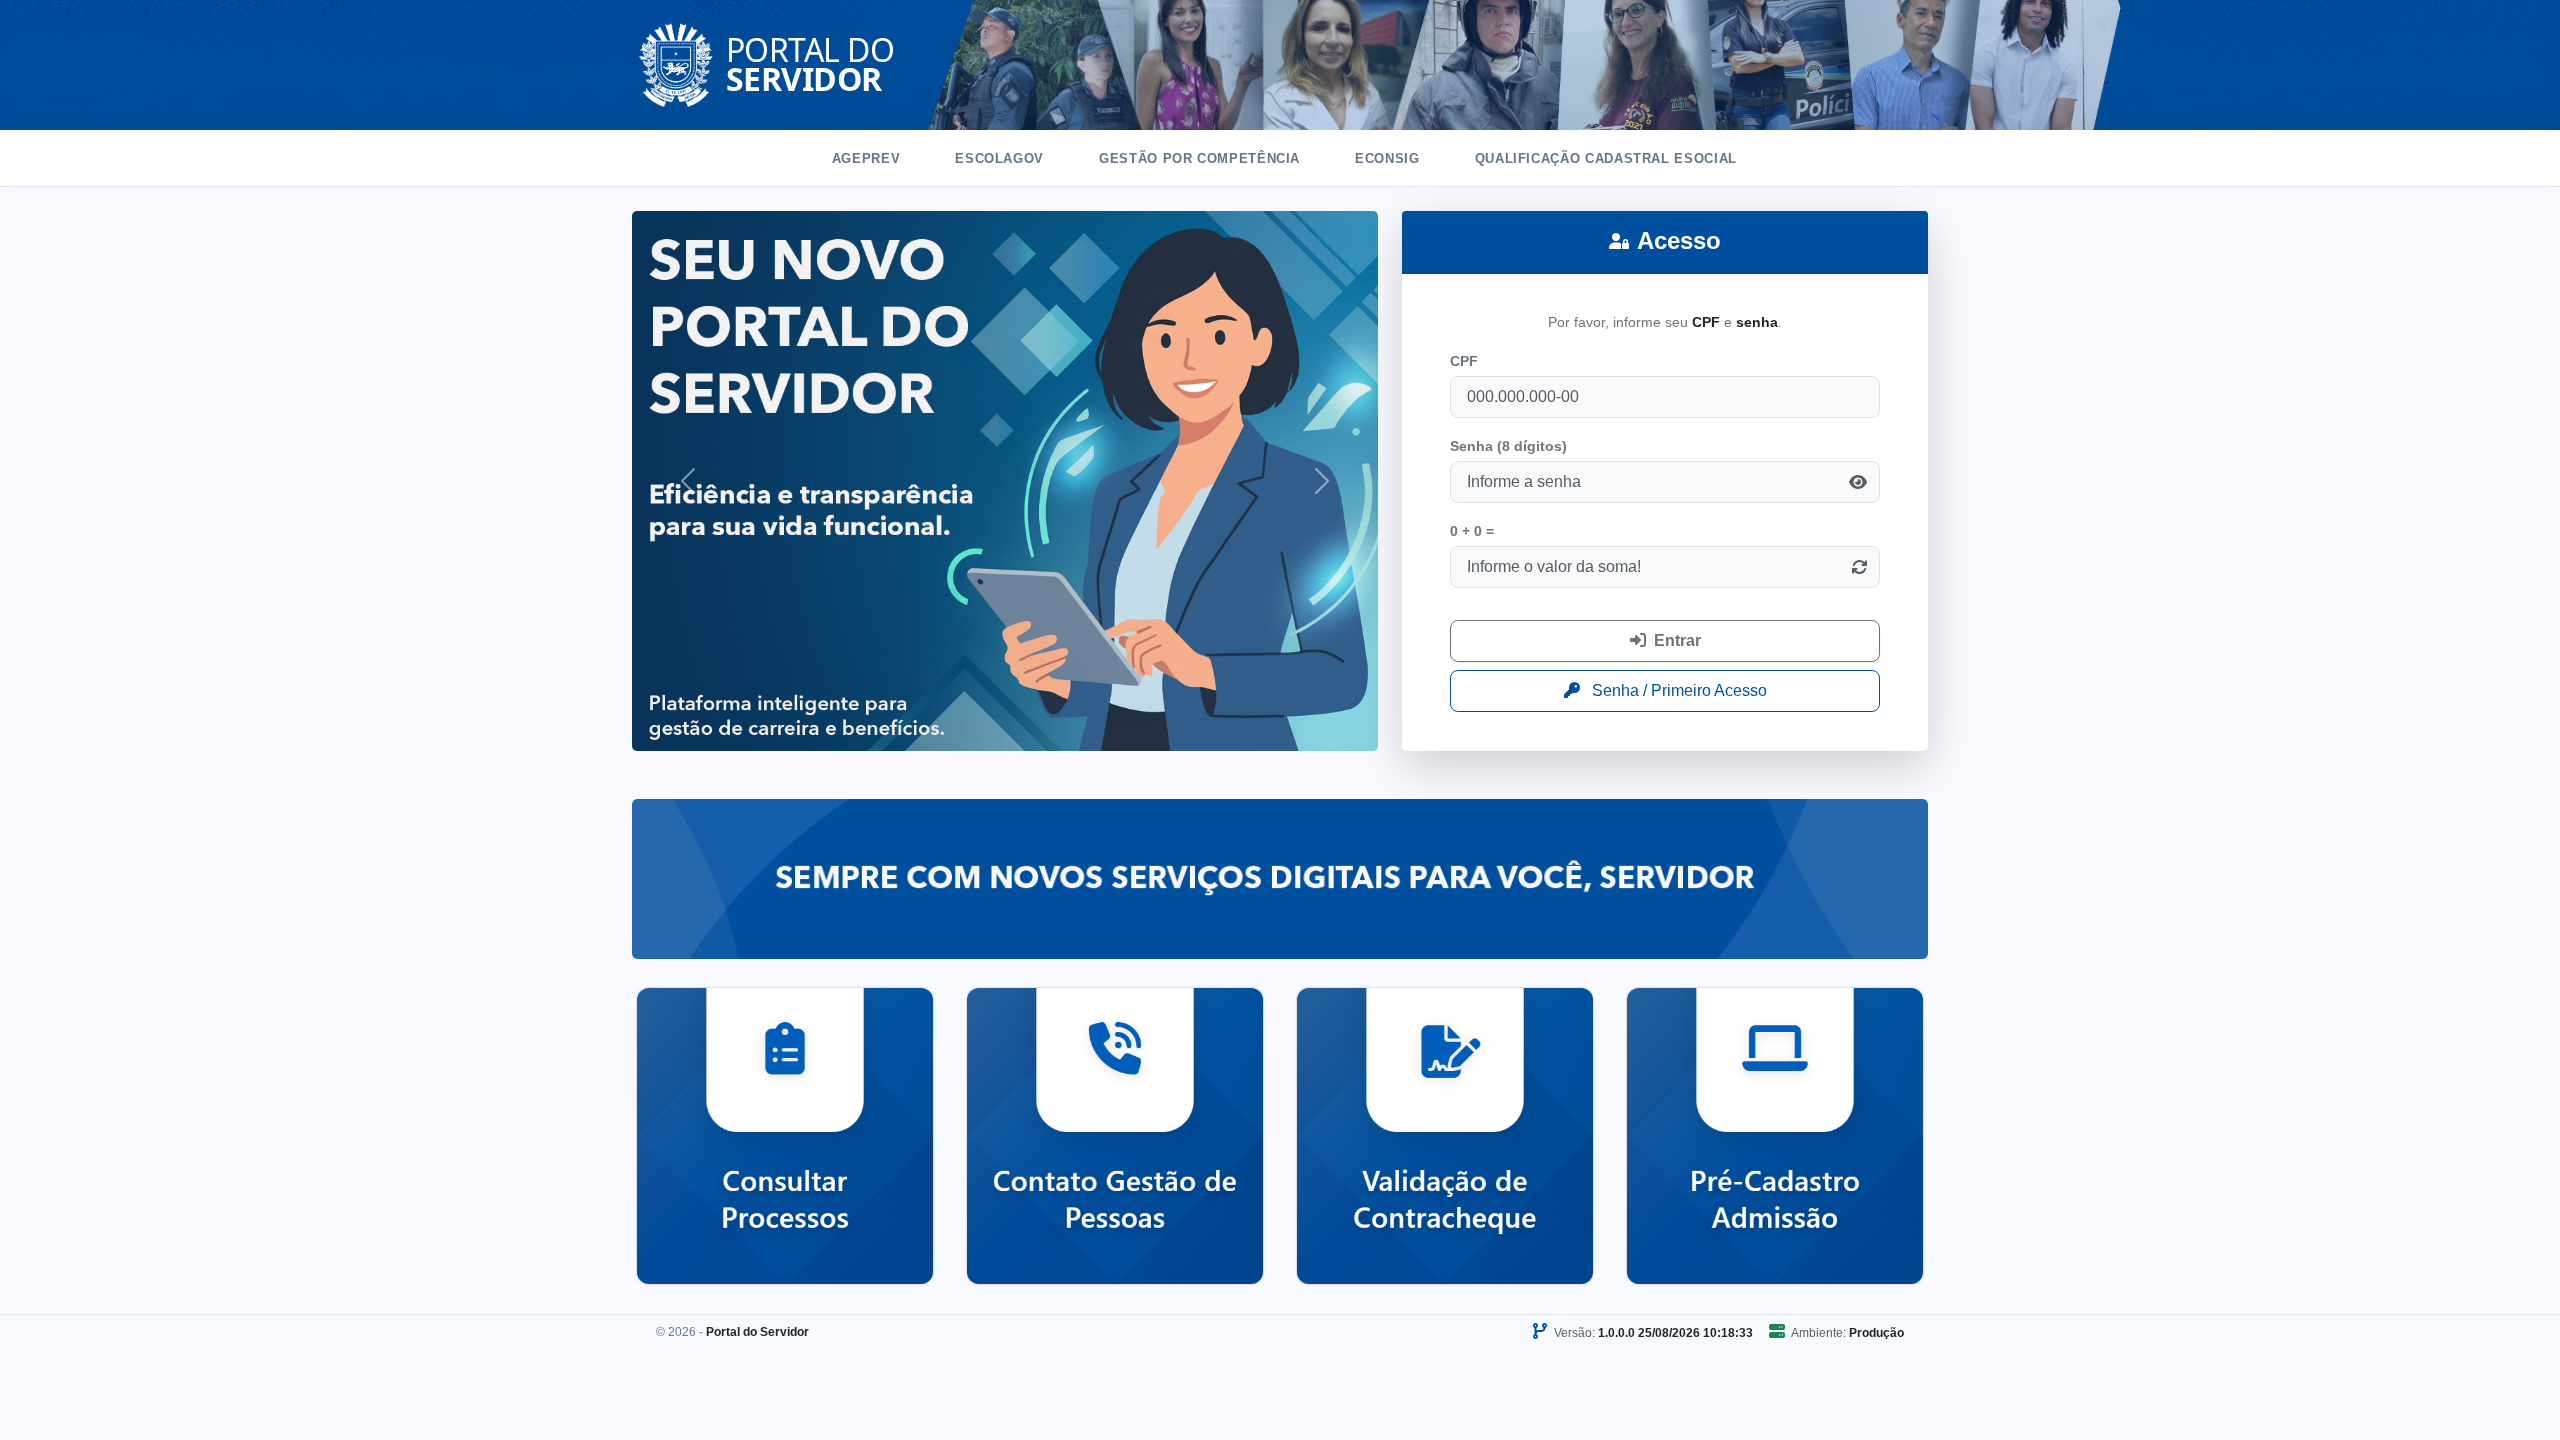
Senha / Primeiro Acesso (1677, 690)
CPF (1464, 361)
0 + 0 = (1472, 531)
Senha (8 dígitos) (1508, 446)
